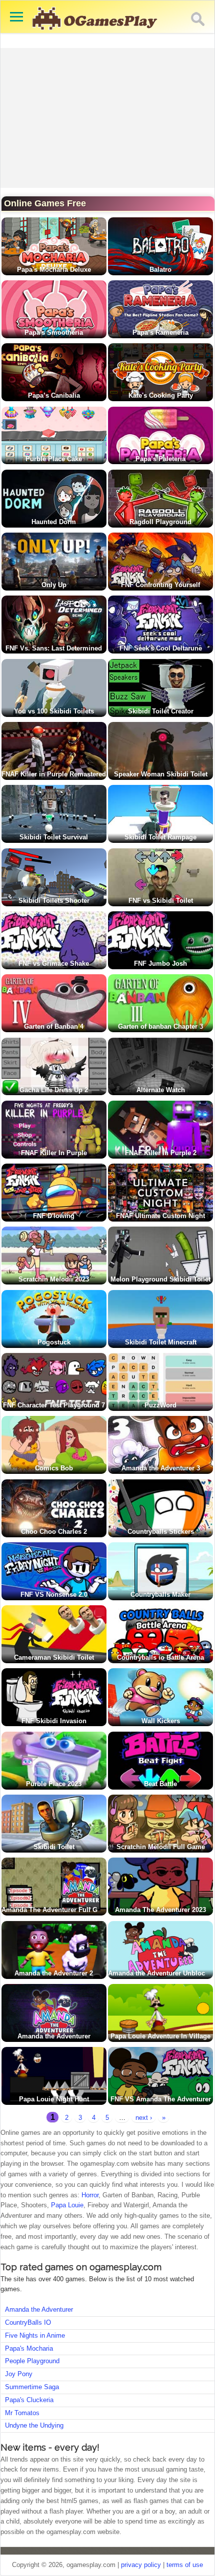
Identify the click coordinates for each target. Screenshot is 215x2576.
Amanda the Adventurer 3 (161, 1468)
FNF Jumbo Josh (160, 964)
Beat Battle (160, 1784)
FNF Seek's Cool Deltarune (161, 648)
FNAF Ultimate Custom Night (160, 1216)
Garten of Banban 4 (54, 1026)
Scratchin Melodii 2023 (54, 1279)
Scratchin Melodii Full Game (161, 1847)
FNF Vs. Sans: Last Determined (54, 648)
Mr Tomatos (22, 2413)
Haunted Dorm (54, 522)
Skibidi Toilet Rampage (160, 837)
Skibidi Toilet (54, 1847)
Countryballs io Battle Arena (160, 1657)
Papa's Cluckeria (29, 2400)
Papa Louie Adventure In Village (160, 2036)
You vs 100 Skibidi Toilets (54, 711)
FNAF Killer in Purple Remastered (54, 774)
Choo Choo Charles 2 (54, 1532)
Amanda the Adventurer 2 (54, 1973)
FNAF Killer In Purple (54, 1153)
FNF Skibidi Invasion (54, 1721)
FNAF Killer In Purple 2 (161, 1153)
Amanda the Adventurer (54, 2036)
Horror (90, 2195)
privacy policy (141, 2565)
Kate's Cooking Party (161, 395)
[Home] (95, 35)
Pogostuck (54, 1342)
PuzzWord (160, 1405)
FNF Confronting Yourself (160, 585)
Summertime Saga (32, 2387)
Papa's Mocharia (29, 2348)
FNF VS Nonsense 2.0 (54, 1595)
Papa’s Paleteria (160, 459)
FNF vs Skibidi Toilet (161, 901)
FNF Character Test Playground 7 (54, 1405)
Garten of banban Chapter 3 (160, 1026)
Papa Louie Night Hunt (54, 2099)
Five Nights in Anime (35, 2335)
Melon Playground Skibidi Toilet (160, 1279)
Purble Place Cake (54, 459)
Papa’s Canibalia (54, 395)
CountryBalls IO (28, 2322)
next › (144, 2118)
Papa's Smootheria (54, 332)
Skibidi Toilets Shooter (54, 901)
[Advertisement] (108, 118)
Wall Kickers (161, 1721)
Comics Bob (54, 1468)
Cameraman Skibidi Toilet (54, 1657)
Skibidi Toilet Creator (161, 711)
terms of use (185, 2565)
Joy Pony (19, 2374)
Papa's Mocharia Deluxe (54, 270)
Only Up (54, 585)
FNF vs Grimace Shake (54, 964)
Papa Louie (67, 2205)
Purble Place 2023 (54, 1784)
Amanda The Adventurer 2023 (160, 1910)
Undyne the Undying (34, 2425)
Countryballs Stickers (161, 1532)
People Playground (32, 2361)
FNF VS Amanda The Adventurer (161, 2099)
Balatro (160, 270)
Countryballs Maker (160, 1595)
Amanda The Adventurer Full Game (56, 1910)
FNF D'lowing (54, 1216)
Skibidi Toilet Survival (54, 837)
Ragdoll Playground (160, 522)
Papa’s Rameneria (160, 332)
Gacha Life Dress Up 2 (54, 1090)
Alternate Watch (161, 1090)
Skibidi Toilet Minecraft (161, 1342)
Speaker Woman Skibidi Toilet (161, 774)
